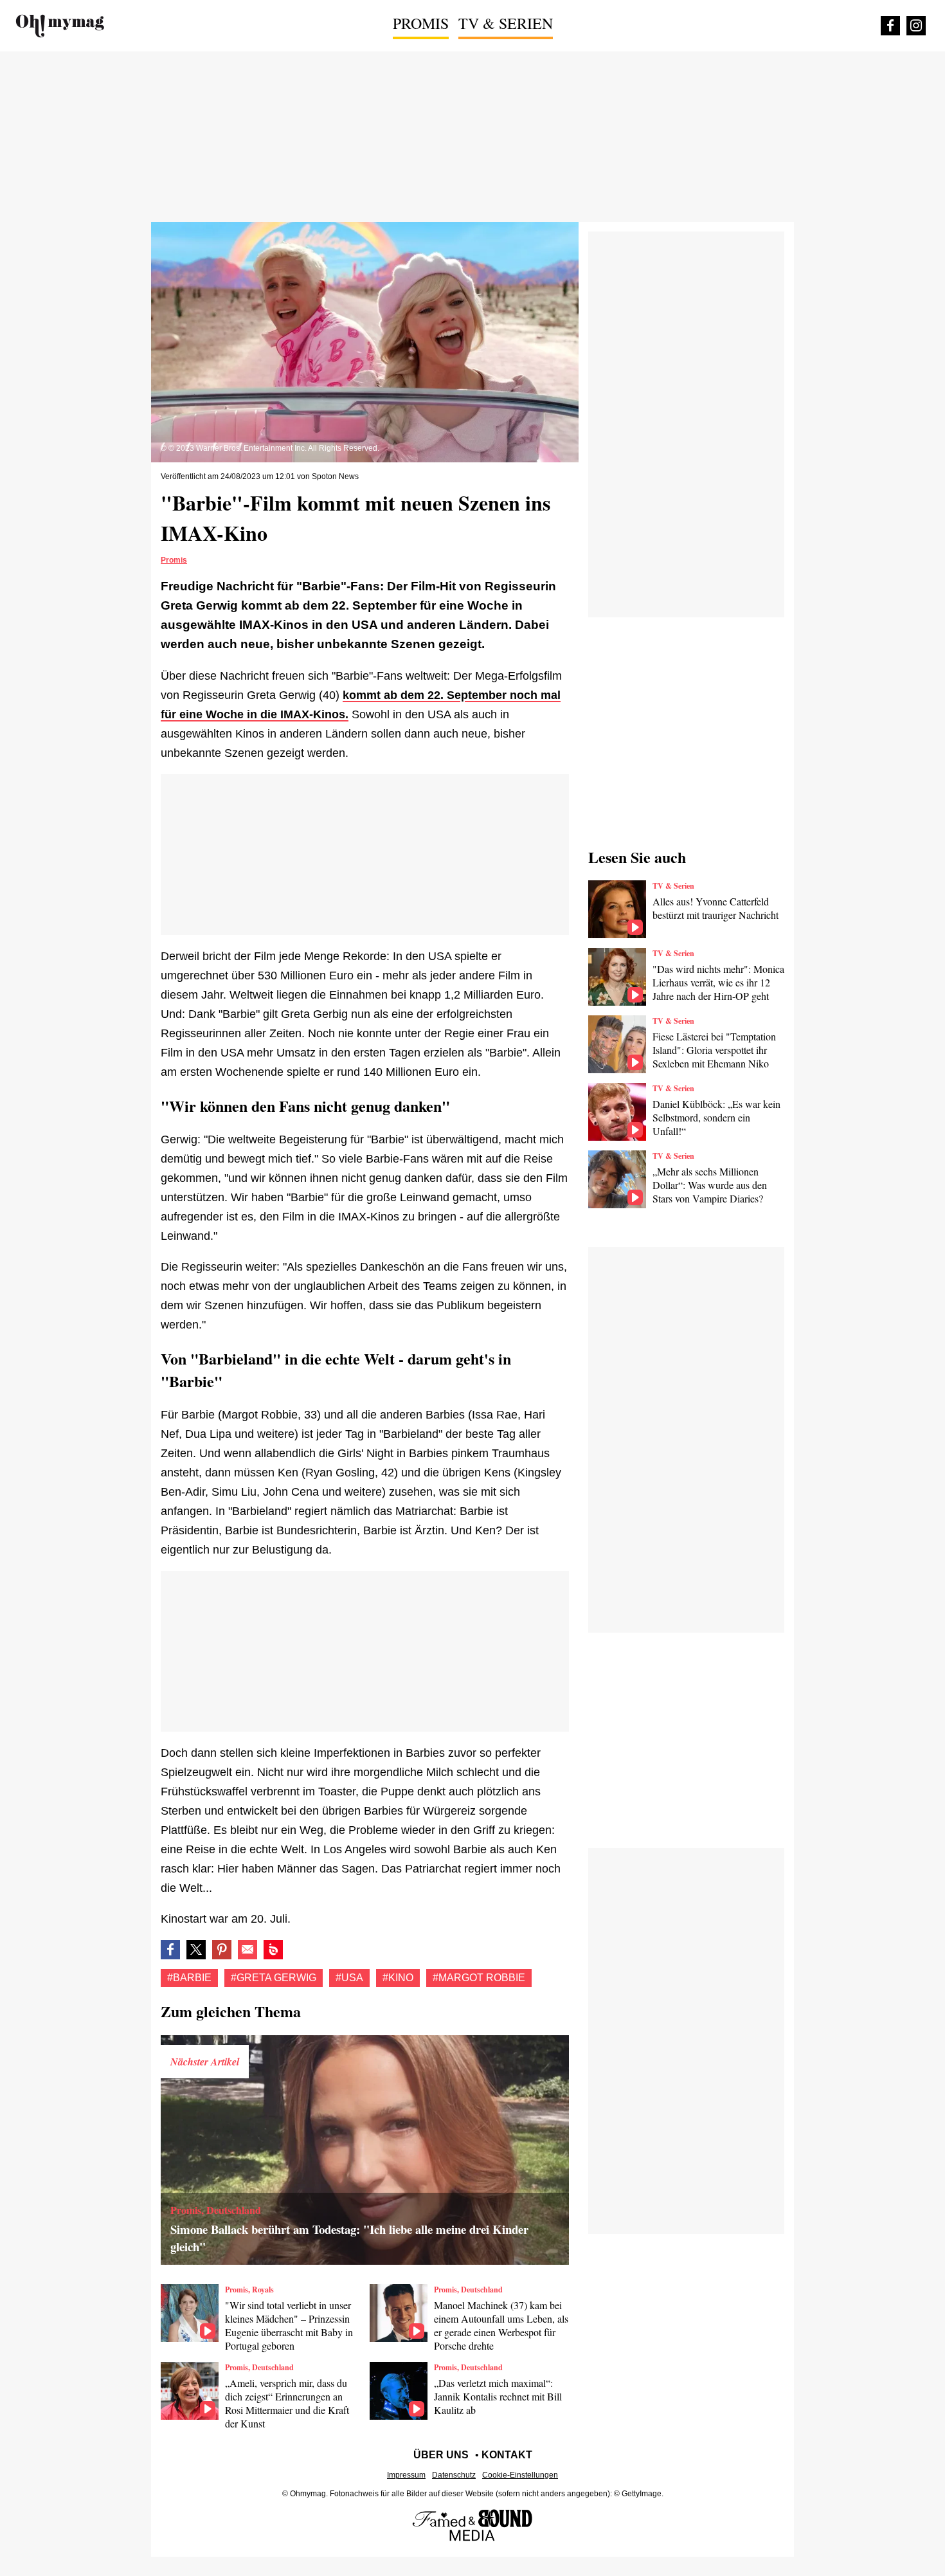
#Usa (349, 1978)
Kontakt (507, 2455)
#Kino (398, 1978)
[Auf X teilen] (196, 1950)
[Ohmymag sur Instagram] (916, 26)
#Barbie (189, 1978)
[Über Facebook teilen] (170, 1950)
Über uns (441, 2455)
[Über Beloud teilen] (273, 1950)
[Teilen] (222, 1950)
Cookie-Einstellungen (520, 2475)
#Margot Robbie (479, 1978)
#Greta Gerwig (274, 1978)
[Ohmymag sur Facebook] (890, 26)
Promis (421, 23)
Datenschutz (454, 2475)
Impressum (406, 2475)
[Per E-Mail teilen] (248, 1950)
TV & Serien (506, 23)
